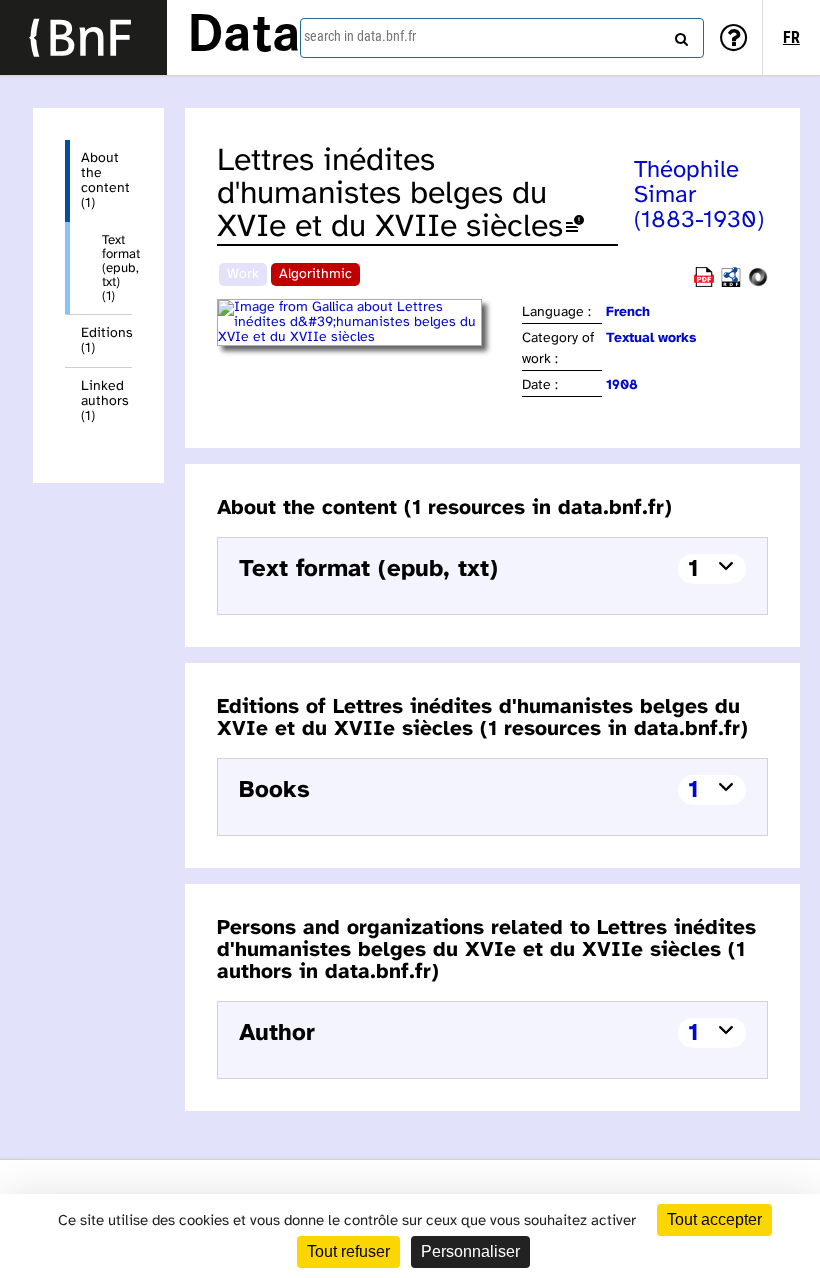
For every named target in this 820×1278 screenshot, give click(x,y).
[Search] (679, 35)
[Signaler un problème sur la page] (575, 227)
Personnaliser (470, 1251)
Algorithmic (315, 274)
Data (244, 37)
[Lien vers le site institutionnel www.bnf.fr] (83, 37)
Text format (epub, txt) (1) (117, 268)
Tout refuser (348, 1251)
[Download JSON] (758, 283)
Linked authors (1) (105, 401)
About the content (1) (105, 181)
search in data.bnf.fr (360, 36)
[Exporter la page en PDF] (704, 283)
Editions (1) (106, 341)
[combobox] (502, 38)
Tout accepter (714, 1219)
